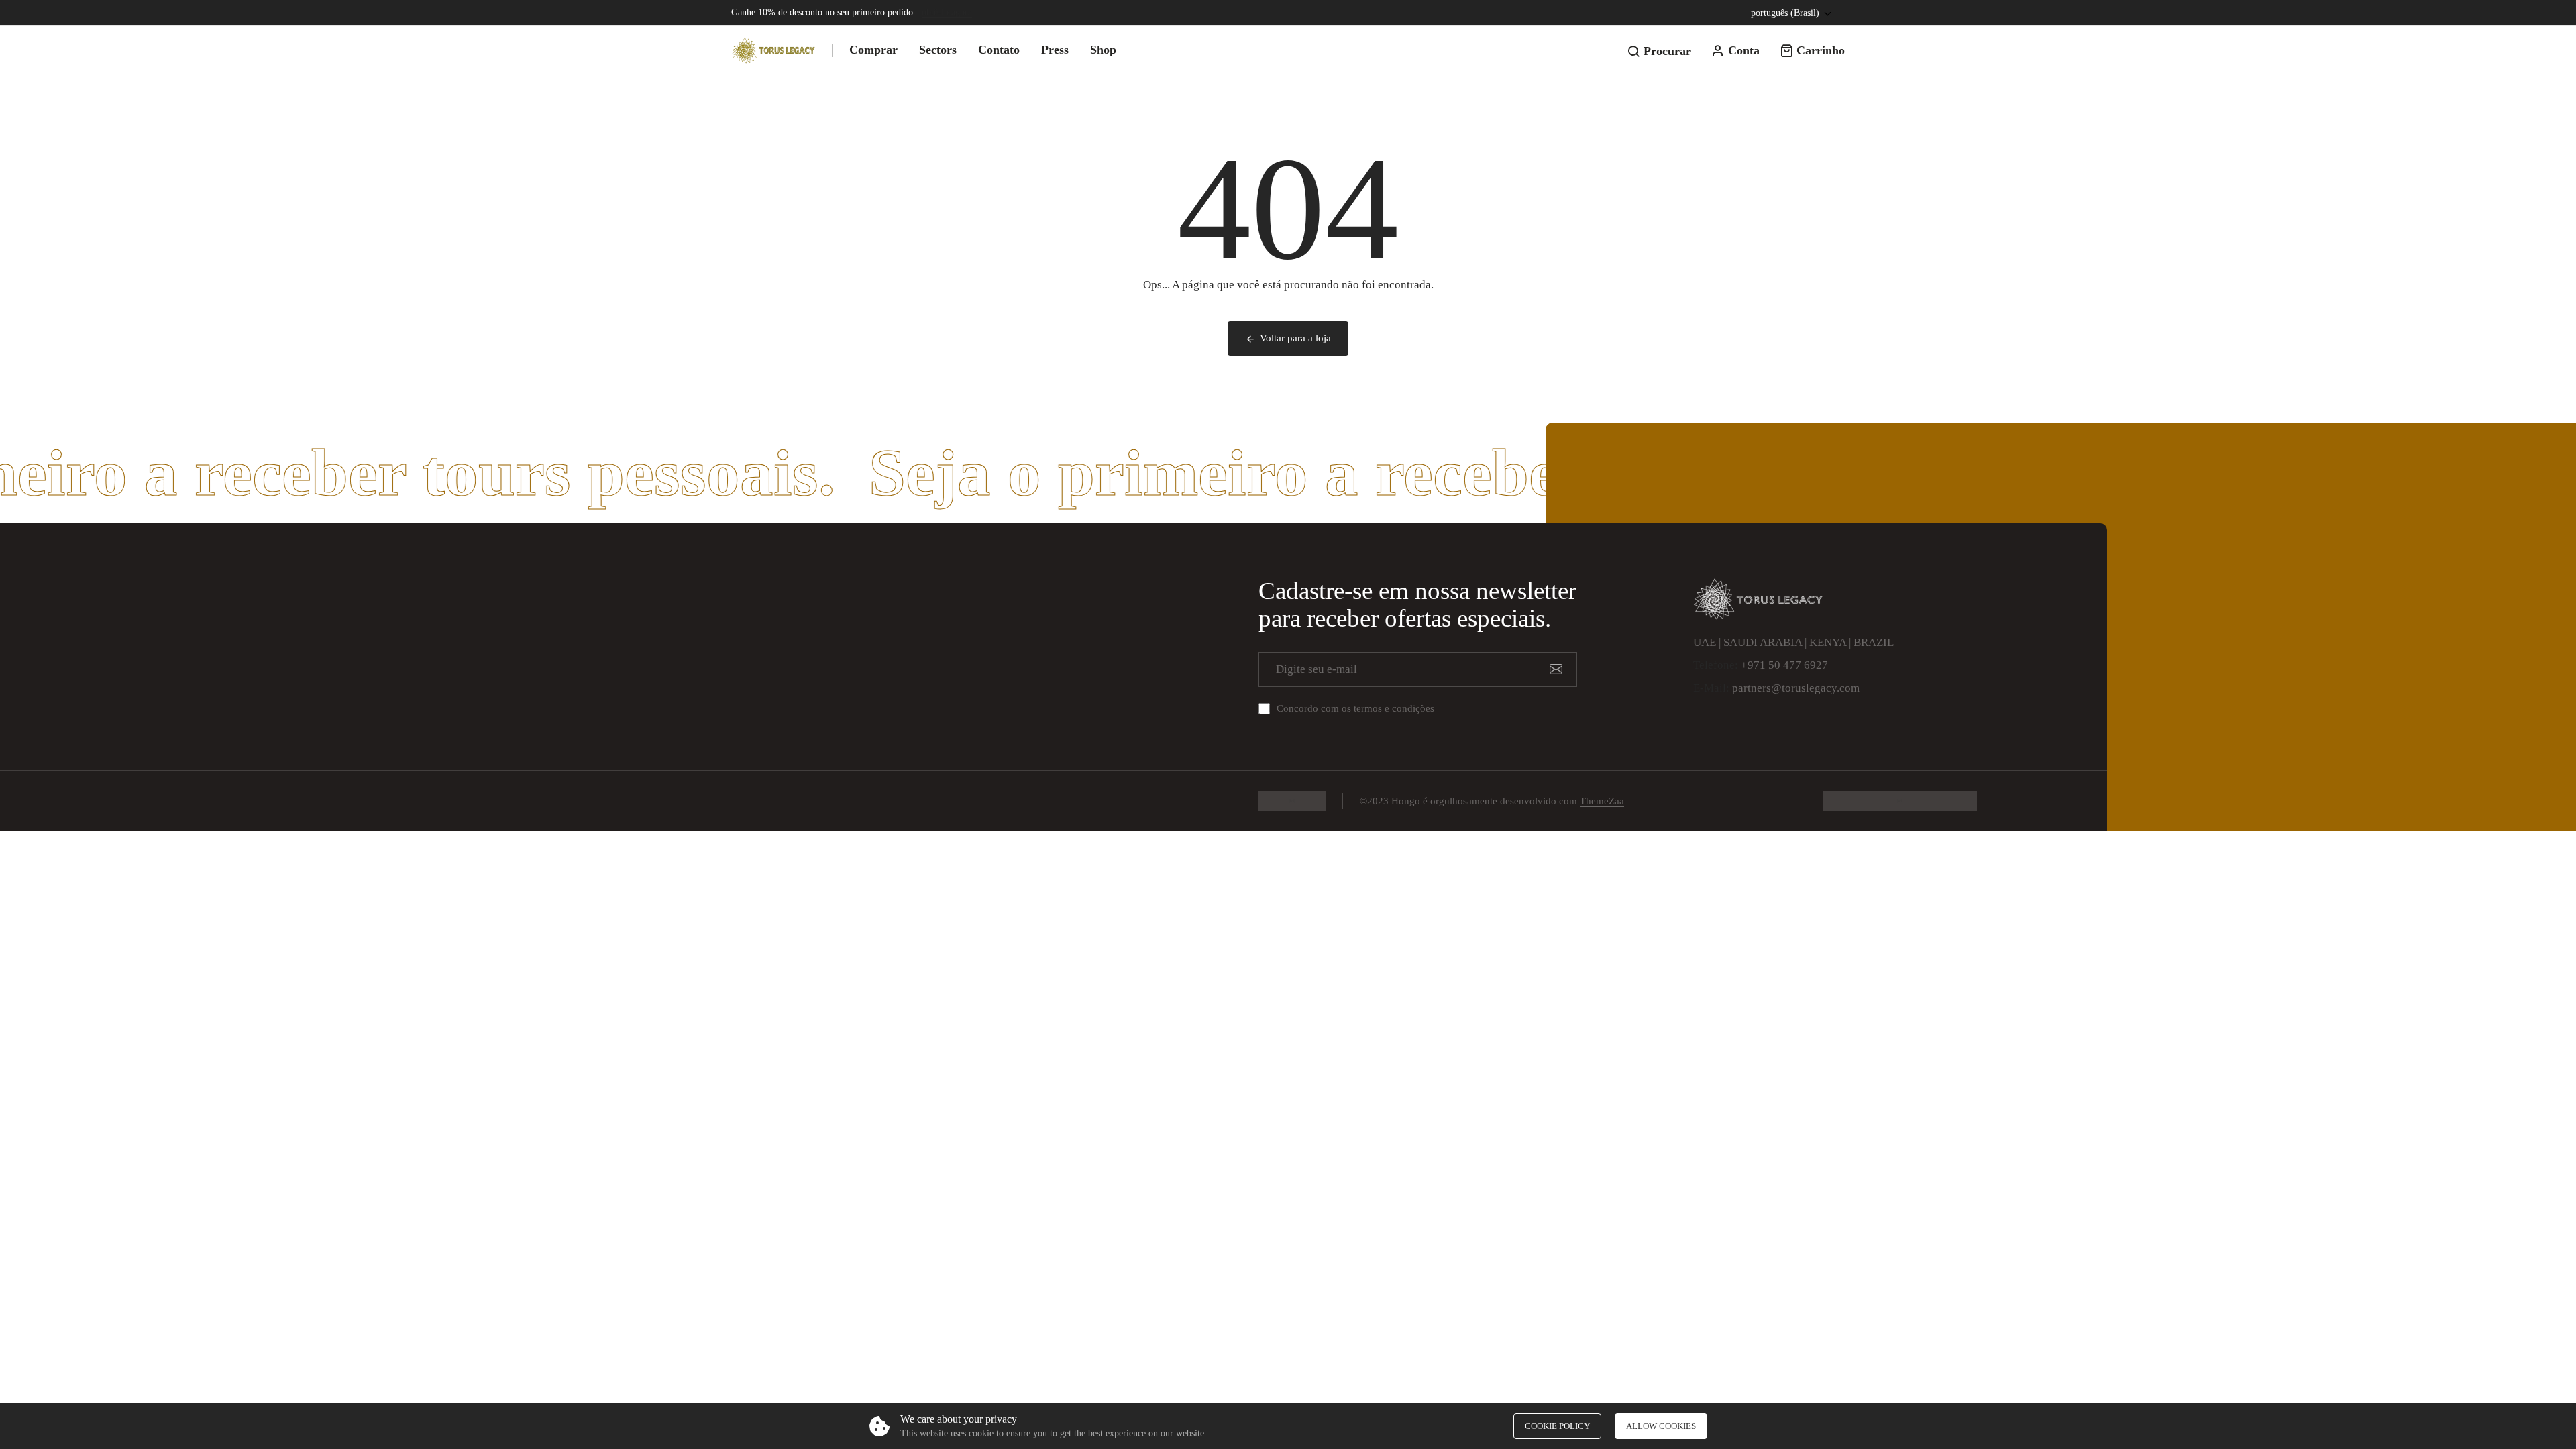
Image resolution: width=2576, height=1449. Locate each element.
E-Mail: (1711, 688)
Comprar (873, 50)
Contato (999, 50)
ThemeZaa (1602, 801)
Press (1055, 50)
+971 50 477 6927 (1784, 665)
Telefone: (1716, 665)
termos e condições (1394, 708)
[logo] (773, 50)
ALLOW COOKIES (1661, 1426)
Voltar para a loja (1295, 338)
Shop (1103, 50)
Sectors (938, 50)
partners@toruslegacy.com (1796, 688)
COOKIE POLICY (1557, 1426)
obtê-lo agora (947, 12)
